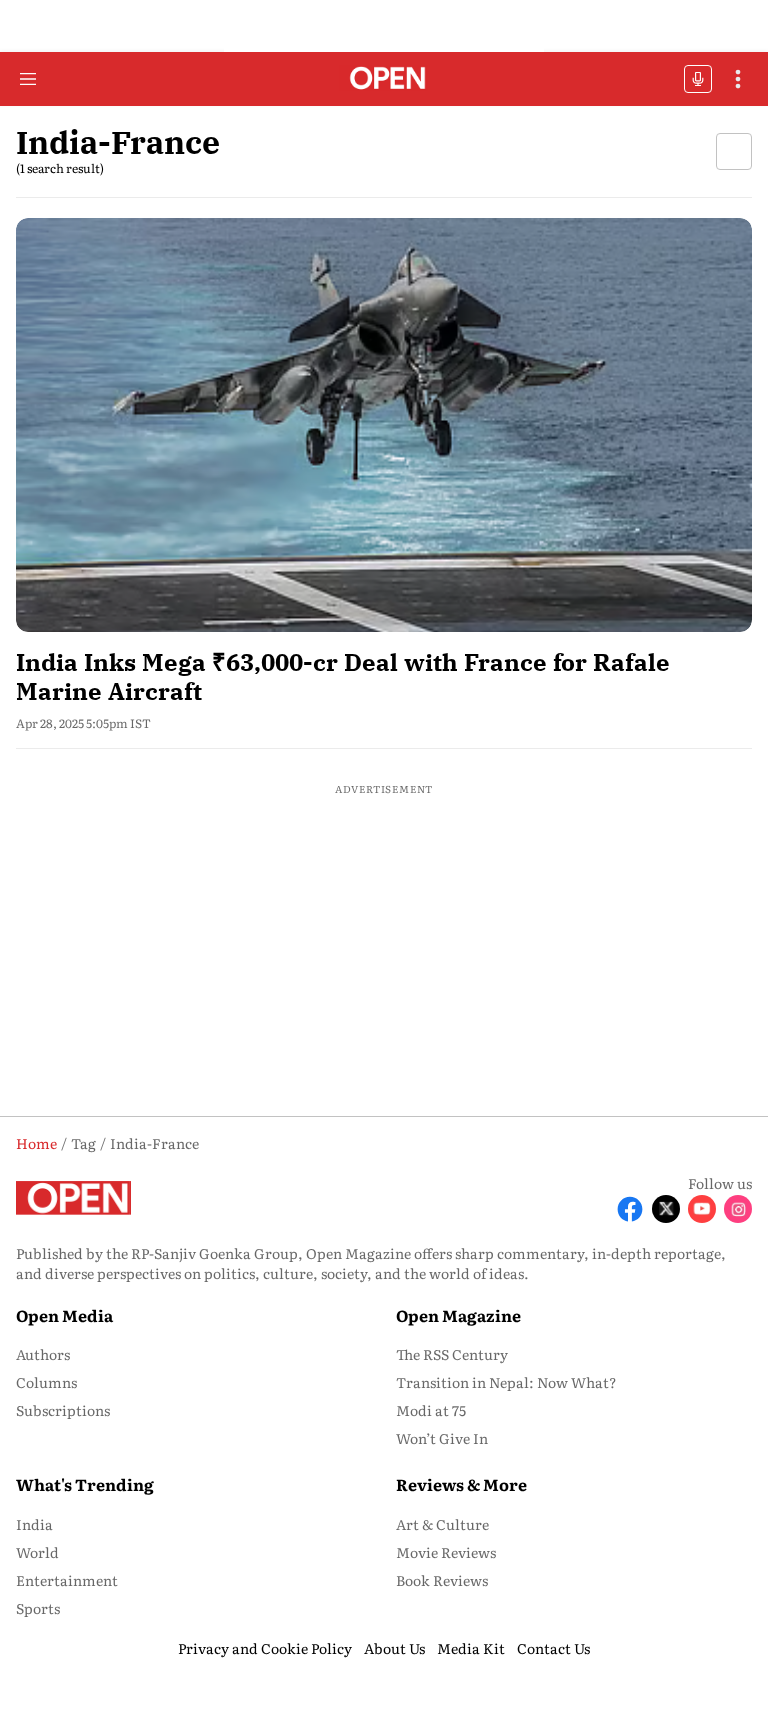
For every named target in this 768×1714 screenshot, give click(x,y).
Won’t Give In (442, 1438)
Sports (38, 1608)
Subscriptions (63, 1410)
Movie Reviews (446, 1552)
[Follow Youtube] (702, 1209)
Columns (46, 1382)
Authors (43, 1354)
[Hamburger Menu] (28, 79)
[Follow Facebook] (630, 1209)
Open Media (64, 1315)
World (37, 1552)
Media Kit (471, 1648)
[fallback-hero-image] (384, 425)
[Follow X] (666, 1209)
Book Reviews (442, 1580)
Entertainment (67, 1580)
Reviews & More (461, 1484)
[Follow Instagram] (738, 1209)
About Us (394, 1648)
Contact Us (553, 1648)
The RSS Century (452, 1354)
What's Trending (85, 1484)
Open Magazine (458, 1315)
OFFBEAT (698, 79)
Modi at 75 (431, 1410)
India (34, 1524)
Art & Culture (442, 1524)
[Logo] (384, 79)
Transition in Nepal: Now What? (506, 1382)
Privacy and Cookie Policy (265, 1648)
